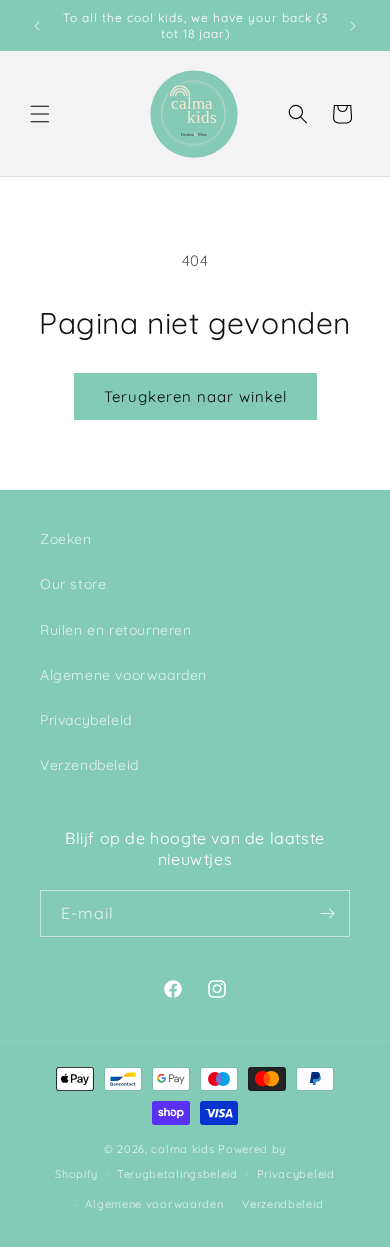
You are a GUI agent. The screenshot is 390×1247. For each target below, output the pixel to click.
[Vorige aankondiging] (37, 26)
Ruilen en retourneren (116, 630)
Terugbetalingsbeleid (177, 1174)
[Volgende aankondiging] (353, 26)
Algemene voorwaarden (123, 675)
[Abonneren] (327, 913)
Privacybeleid (86, 720)
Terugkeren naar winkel (195, 396)
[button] (40, 114)
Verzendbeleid (89, 765)
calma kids (182, 1149)
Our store (73, 584)
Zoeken (66, 539)
